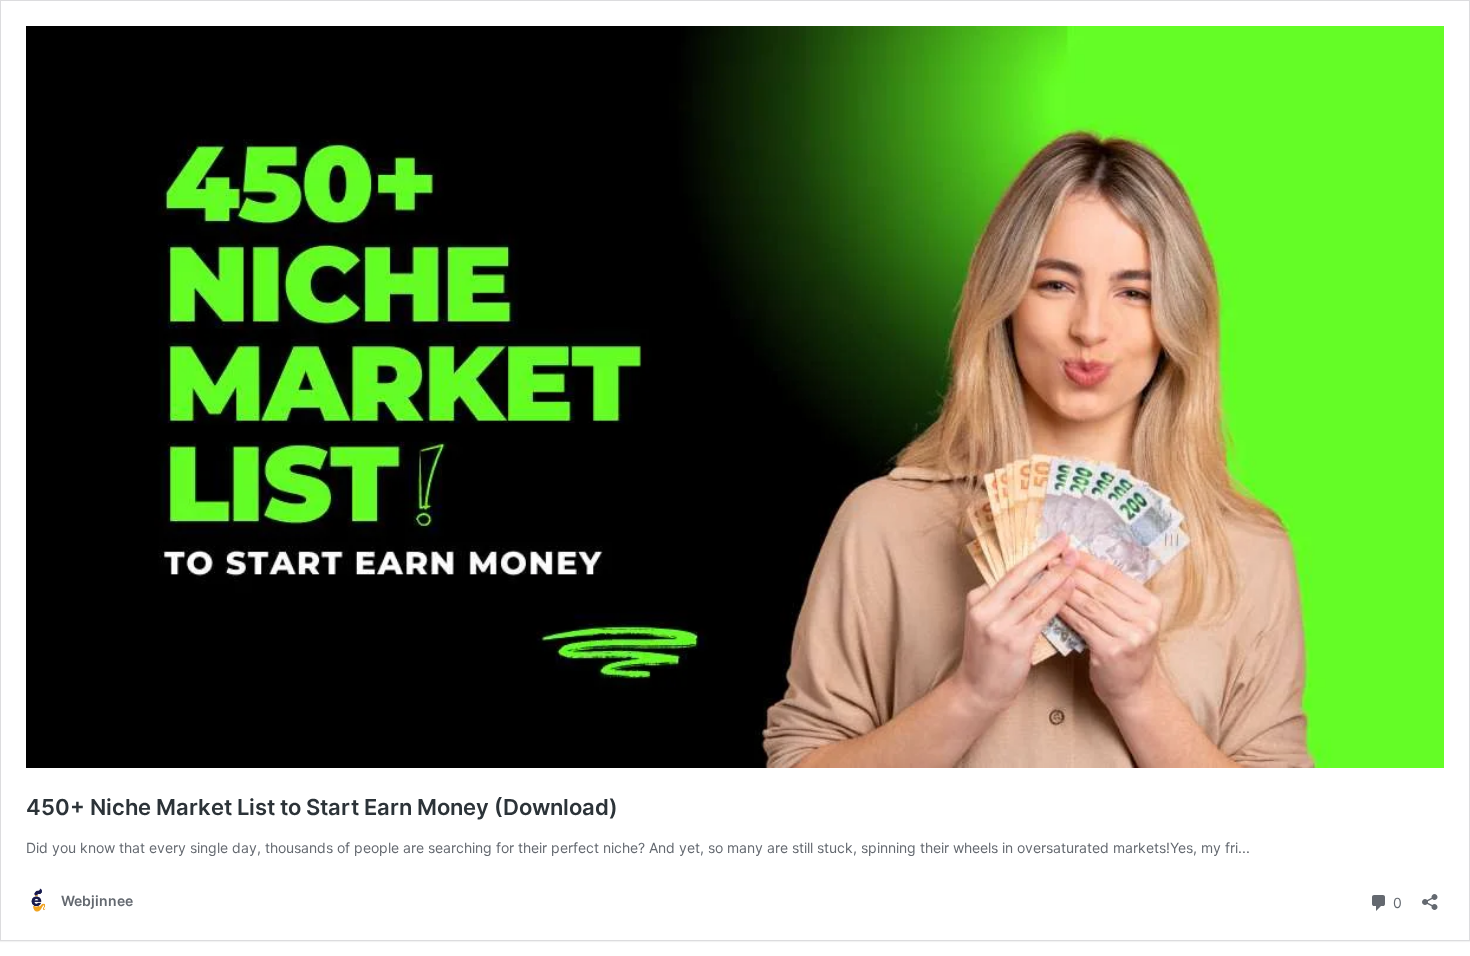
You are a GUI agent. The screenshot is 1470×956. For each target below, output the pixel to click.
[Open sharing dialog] (1430, 895)
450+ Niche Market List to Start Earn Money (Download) (322, 807)
